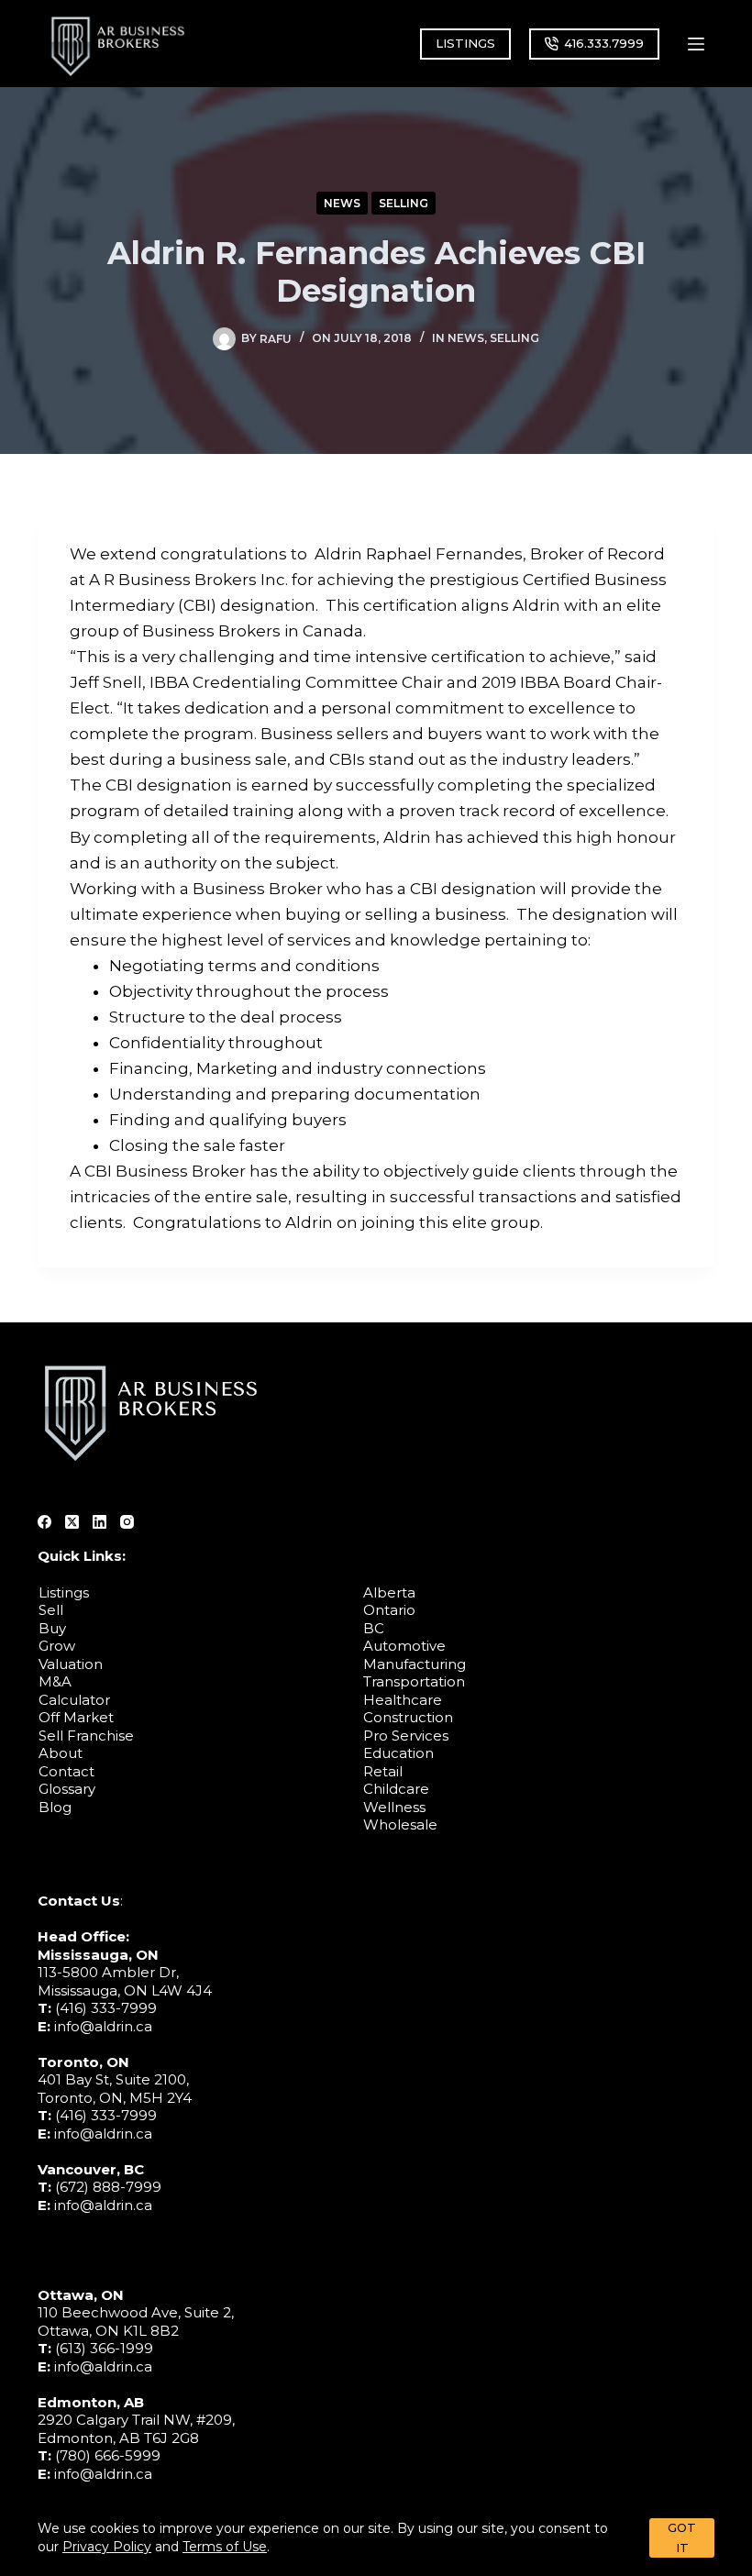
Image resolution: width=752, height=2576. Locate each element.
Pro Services (406, 1736)
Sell (51, 1610)
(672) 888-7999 (108, 2187)
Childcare (396, 1789)
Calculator (74, 1700)
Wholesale (400, 1824)
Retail (383, 1771)
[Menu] (696, 44)
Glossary (67, 1789)
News (342, 203)
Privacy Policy (107, 2547)
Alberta (389, 1592)
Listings (64, 1592)
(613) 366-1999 (104, 2348)
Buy (52, 1628)
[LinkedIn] (100, 1522)
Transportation (414, 1681)
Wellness (394, 1807)
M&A (55, 1681)
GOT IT (682, 2537)
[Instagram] (127, 1522)
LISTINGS (465, 43)
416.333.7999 (604, 43)
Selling (404, 203)
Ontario (389, 1610)
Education (398, 1753)
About (61, 1753)
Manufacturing (415, 1664)
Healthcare (403, 1700)
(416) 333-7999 (106, 2008)
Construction (408, 1717)
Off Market (76, 1717)
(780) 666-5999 (108, 2455)
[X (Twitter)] (72, 1522)
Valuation (71, 1664)
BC (374, 1628)
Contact (66, 1771)
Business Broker (258, 889)
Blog (55, 1807)
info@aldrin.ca (103, 2026)
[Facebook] (44, 1522)
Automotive (404, 1646)
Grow (57, 1646)
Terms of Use (225, 2547)
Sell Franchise (86, 1736)
